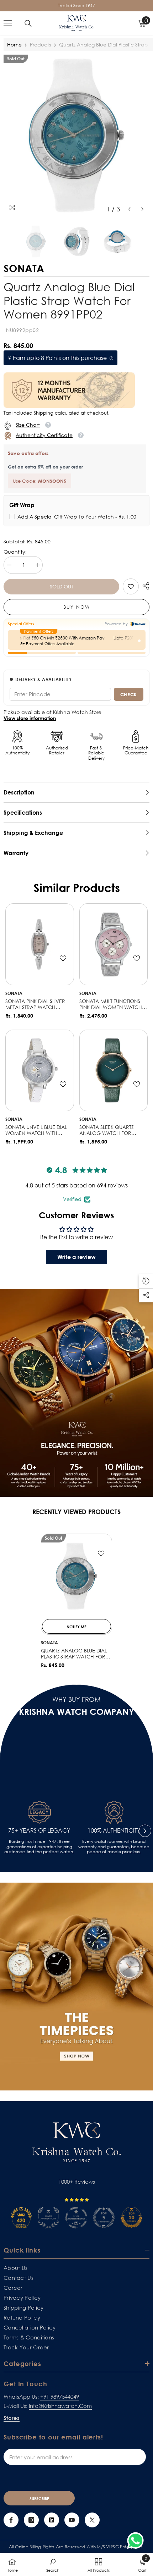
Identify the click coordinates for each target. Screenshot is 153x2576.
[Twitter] (92, 2520)
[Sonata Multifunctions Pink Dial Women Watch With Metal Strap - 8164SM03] (114, 944)
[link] (131, 586)
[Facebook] (11, 2520)
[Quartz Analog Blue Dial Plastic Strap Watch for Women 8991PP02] (76, 1576)
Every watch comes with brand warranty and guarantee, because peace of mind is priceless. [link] (114, 1847)
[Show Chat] (137, 2541)
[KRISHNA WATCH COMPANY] (76, 1987)
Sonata (14, 993)
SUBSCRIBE (39, 2499)
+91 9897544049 (60, 2397)
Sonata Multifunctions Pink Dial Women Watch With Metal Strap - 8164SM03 (111, 1004)
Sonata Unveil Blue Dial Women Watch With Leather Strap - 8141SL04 (36, 1130)
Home (14, 45)
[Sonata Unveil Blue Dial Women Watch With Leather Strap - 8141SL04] (40, 1071)
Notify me (76, 1627)
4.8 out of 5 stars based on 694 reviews (76, 1185)
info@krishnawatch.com (60, 2406)
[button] (129, 209)
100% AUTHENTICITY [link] (114, 1831)
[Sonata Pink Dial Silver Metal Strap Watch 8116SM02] (40, 944)
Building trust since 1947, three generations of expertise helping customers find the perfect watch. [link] (39, 1847)
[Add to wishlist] (63, 958)
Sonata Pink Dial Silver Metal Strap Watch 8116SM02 (35, 1004)
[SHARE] (144, 586)
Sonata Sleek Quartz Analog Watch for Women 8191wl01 (107, 1130)
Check (129, 694)
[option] (76, 135)
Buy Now (77, 607)
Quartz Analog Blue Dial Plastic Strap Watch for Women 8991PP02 (74, 1654)
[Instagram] (31, 2520)
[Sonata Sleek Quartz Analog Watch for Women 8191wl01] (114, 1071)
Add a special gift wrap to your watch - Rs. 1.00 (77, 517)
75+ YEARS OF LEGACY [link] (39, 1831)
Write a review (76, 1257)
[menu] (8, 23)
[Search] (28, 23)
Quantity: (15, 552)
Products (40, 45)
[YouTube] (72, 2520)
